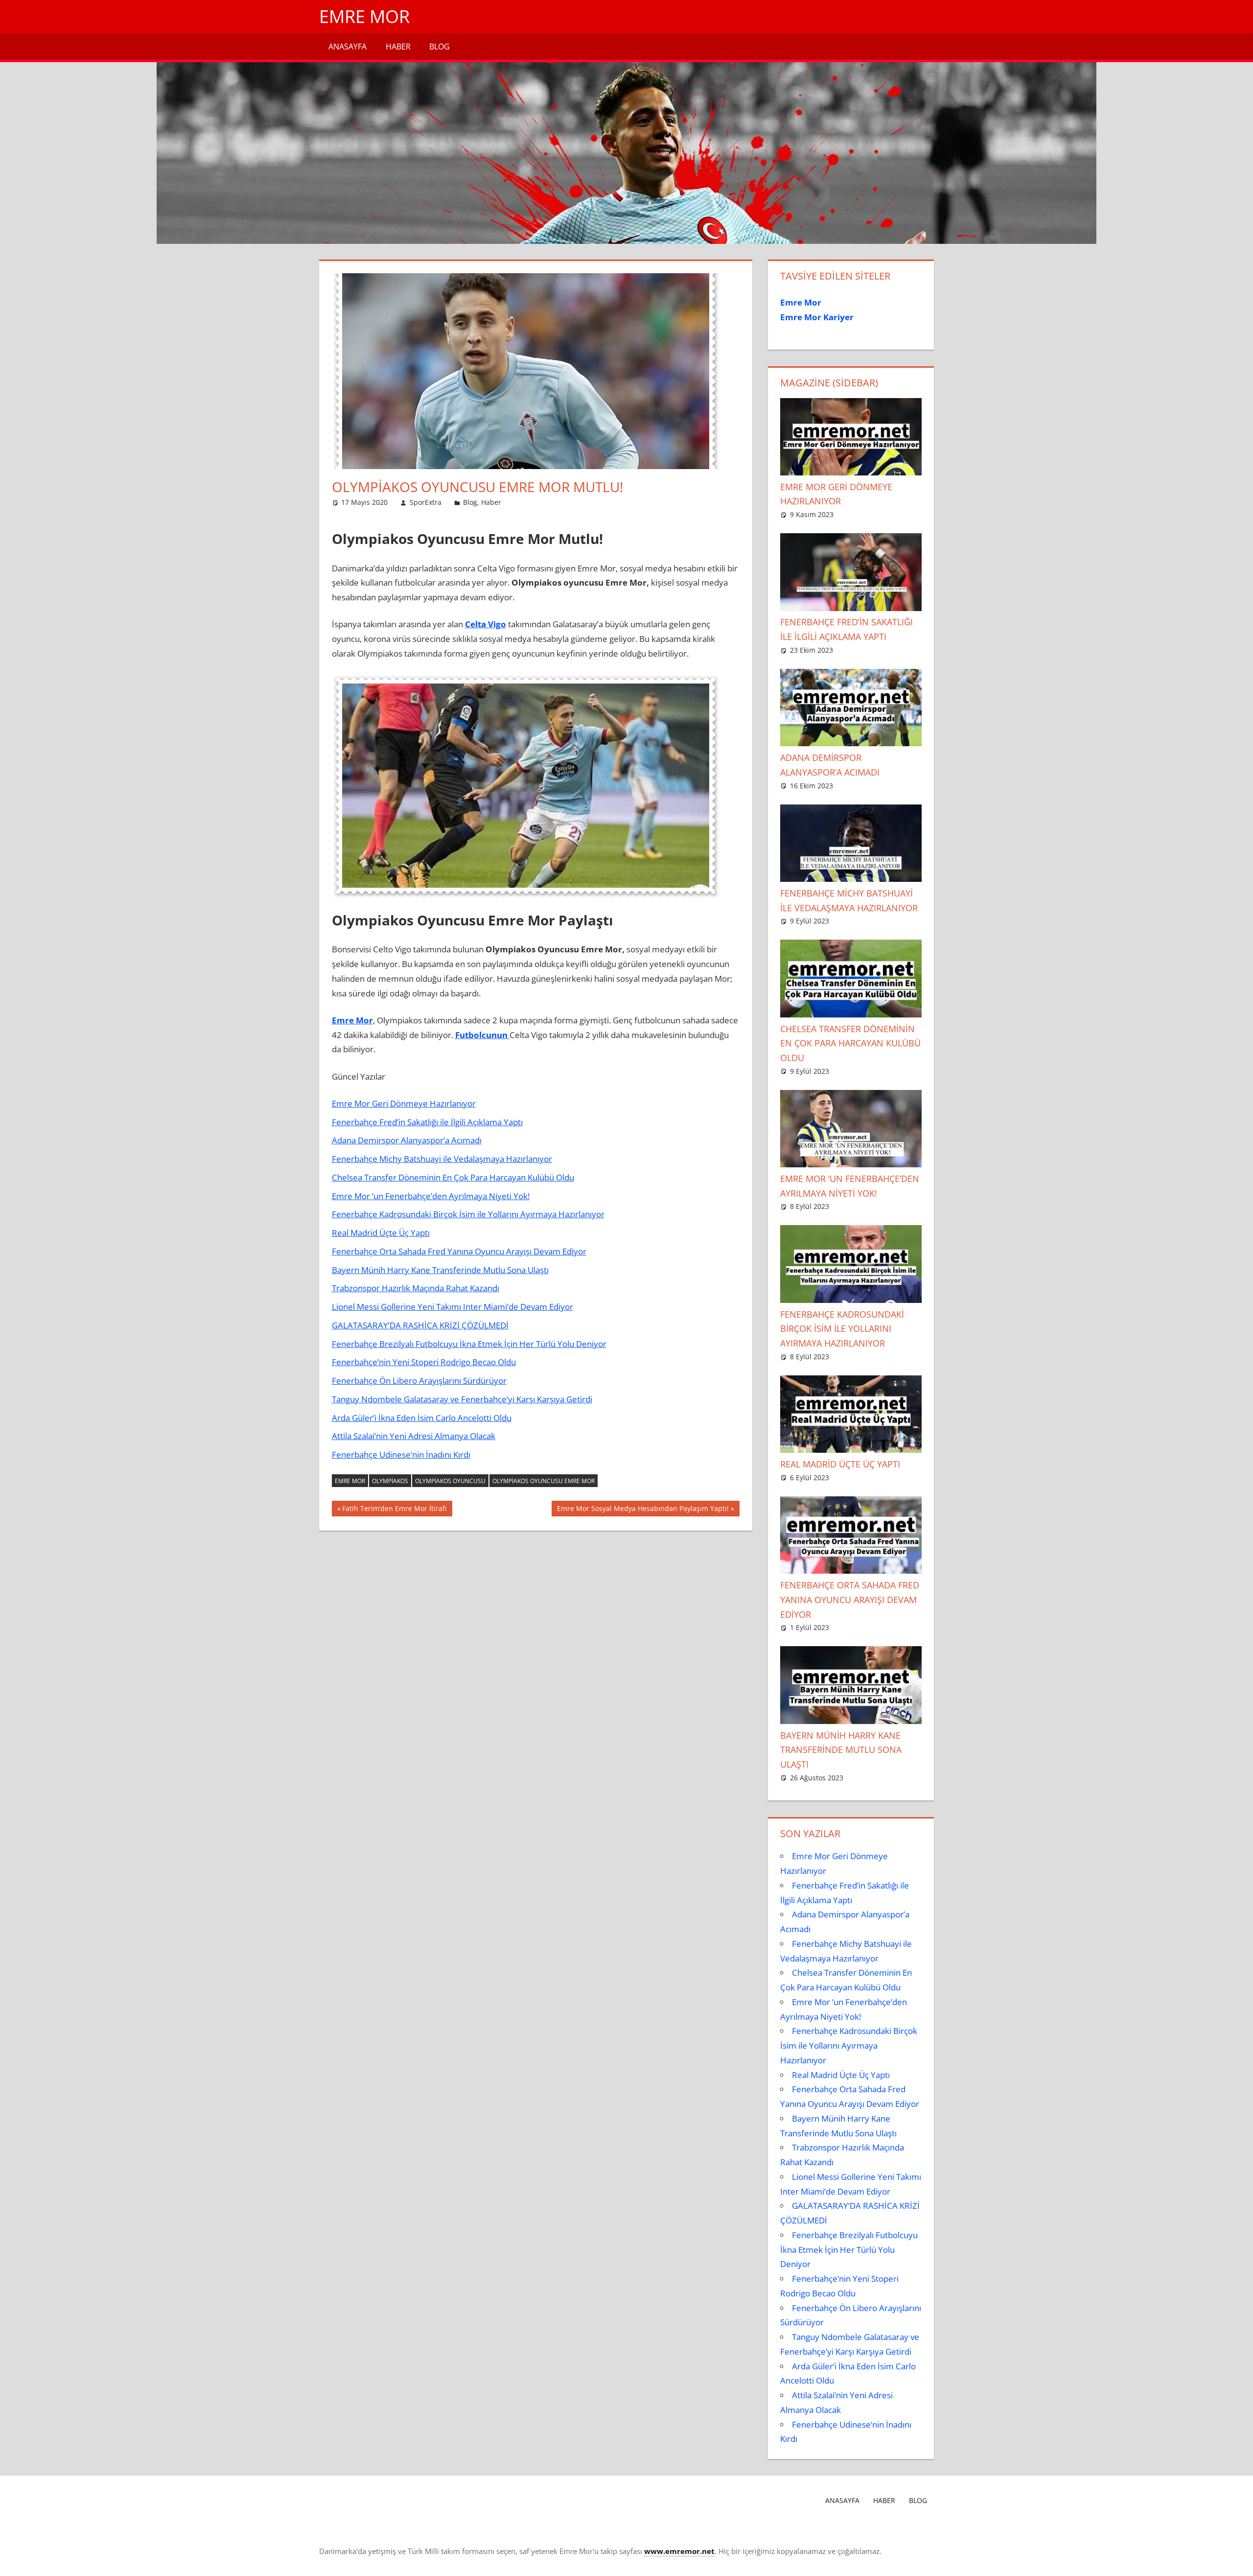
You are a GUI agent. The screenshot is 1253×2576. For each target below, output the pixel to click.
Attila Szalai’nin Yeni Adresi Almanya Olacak (414, 1436)
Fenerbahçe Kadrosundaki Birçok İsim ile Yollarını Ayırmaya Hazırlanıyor (468, 1214)
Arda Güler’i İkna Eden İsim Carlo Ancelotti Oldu (422, 1418)
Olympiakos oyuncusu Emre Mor (544, 1481)
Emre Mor (364, 16)
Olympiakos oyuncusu (450, 1481)
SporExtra (426, 502)
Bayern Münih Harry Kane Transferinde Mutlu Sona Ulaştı (440, 1270)
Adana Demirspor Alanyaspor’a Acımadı (407, 1140)
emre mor (350, 1481)
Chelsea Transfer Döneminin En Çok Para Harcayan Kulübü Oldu (453, 1177)
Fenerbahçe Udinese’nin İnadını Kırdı (401, 1454)
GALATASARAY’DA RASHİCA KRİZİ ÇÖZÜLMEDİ (420, 1325)
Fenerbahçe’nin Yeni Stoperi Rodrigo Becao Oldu (424, 1362)
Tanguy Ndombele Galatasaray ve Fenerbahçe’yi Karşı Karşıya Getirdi (462, 1399)
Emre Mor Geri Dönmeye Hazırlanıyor (404, 1103)
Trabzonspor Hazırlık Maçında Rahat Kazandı (416, 1288)
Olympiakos (390, 1481)
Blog (440, 47)
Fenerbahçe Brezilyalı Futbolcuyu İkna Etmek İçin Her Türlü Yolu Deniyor (469, 1344)
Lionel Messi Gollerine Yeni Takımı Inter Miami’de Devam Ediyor (452, 1307)
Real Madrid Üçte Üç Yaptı (381, 1233)
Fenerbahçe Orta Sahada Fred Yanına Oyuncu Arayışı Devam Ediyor (459, 1251)
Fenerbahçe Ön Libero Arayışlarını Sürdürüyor (419, 1381)
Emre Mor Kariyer (817, 317)
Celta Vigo (486, 624)
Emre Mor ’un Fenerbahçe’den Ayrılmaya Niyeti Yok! (431, 1196)
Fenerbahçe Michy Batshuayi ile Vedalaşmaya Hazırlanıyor (442, 1159)
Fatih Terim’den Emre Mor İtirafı (394, 1510)
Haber (398, 47)
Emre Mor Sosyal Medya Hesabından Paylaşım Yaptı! (643, 1510)
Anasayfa (348, 47)
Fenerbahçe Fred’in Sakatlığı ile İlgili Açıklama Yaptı (427, 1122)
